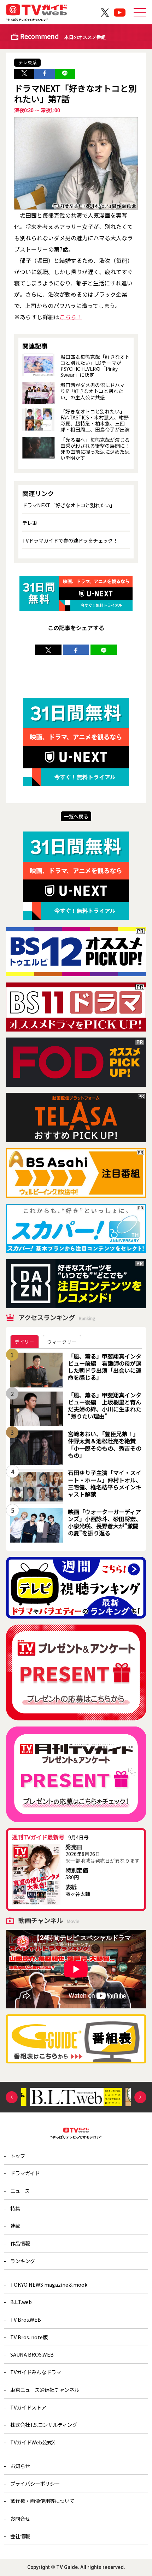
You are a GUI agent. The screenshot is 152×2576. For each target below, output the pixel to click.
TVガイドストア (28, 2407)
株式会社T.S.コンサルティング (44, 2424)
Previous (12, 2097)
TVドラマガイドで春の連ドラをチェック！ (70, 540)
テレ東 (30, 523)
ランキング (23, 2261)
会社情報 (20, 2536)
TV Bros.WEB (26, 2319)
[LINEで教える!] (65, 74)
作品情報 (20, 2243)
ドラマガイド (25, 2173)
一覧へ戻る (76, 816)
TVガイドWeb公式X (33, 2442)
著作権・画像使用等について (42, 2501)
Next (140, 2097)
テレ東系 (28, 62)
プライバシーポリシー (35, 2483)
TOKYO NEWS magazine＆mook (49, 2284)
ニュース (20, 2191)
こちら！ (71, 317)
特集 (15, 2208)
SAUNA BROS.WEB (32, 2354)
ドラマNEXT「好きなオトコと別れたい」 (69, 505)
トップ (18, 2156)
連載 (15, 2226)
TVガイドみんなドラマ (36, 2372)
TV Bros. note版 (29, 2337)
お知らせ (20, 2466)
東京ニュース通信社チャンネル (45, 2390)
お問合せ (20, 2518)
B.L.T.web (21, 2302)
